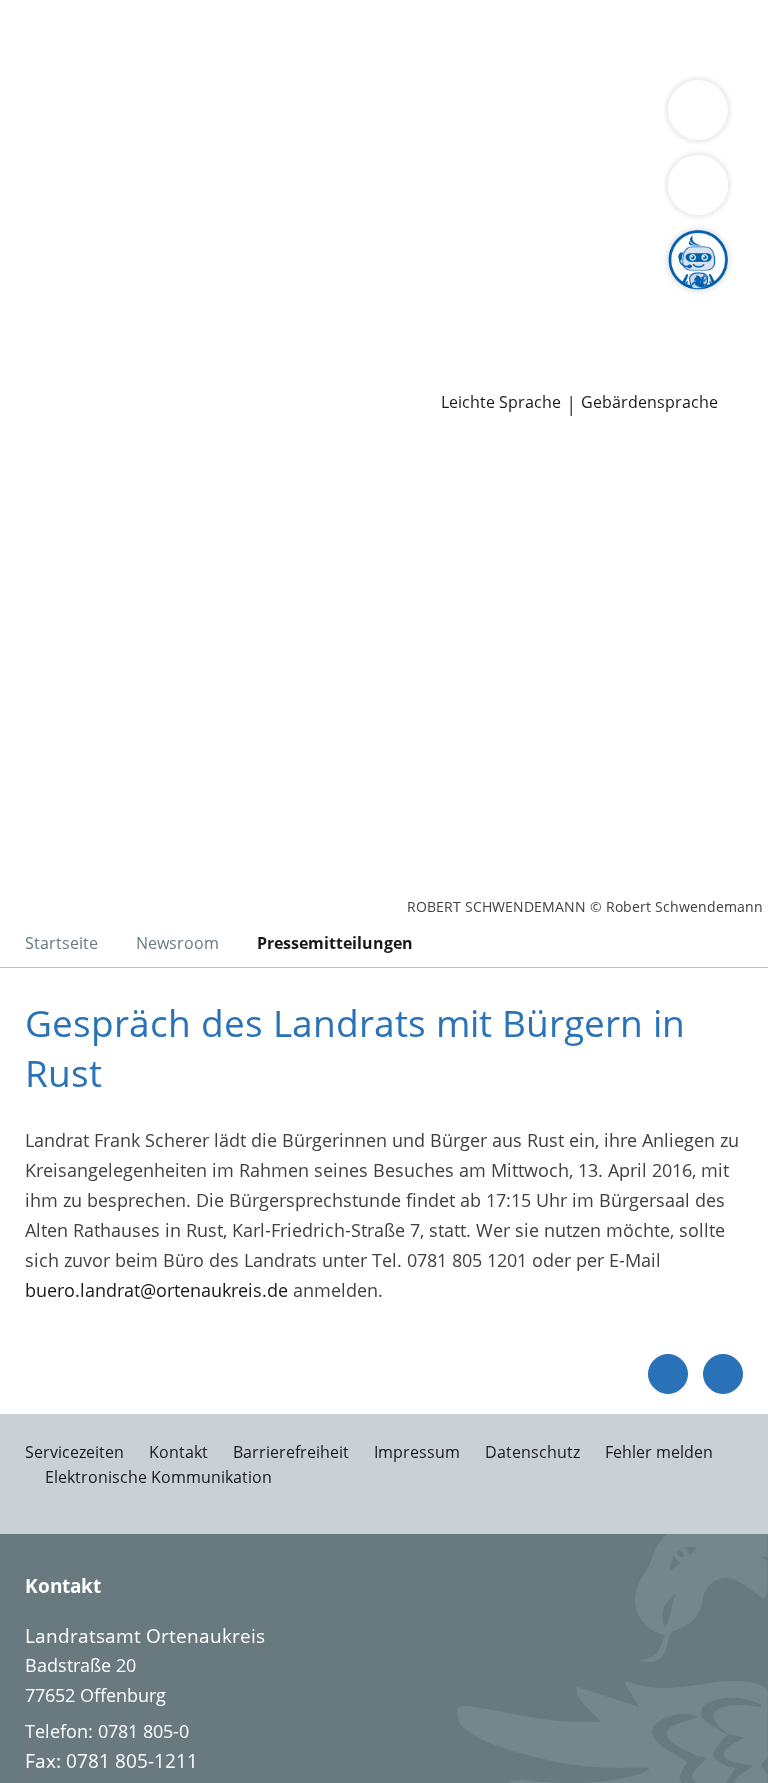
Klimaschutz (213, 167)
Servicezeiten (74, 1452)
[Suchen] (698, 185)
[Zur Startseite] (138, 548)
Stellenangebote (83, 295)
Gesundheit (341, 64)
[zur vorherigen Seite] (668, 1374)
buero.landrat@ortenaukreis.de (156, 1290)
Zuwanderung (578, 142)
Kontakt (178, 1452)
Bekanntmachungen (448, 167)
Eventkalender (215, 295)
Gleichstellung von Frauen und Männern (184, 192)
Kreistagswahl (414, 244)
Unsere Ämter (58, 90)
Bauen (42, 38)
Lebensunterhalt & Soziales (188, 38)
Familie (407, 38)
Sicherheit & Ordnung (106, 64)
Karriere (33, 270)
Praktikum (498, 295)
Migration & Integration (541, 38)
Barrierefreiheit (291, 1452)
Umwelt (427, 64)
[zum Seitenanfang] (723, 1374)
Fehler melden (659, 1452)
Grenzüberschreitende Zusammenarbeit (526, 192)
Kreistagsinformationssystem (138, 244)
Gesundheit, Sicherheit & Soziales (304, 142)
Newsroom (46, 347)
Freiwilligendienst (620, 295)
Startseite (61, 943)
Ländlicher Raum (86, 167)
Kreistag (34, 219)
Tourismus (314, 167)
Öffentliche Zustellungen (286, 372)
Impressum (417, 1452)
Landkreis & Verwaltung (99, 116)
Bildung (482, 142)
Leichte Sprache (501, 402)
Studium (415, 295)
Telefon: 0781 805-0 (107, 1731)
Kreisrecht (308, 244)
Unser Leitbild (73, 321)
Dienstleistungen (71, 13)
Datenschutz (532, 1452)
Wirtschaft (245, 64)
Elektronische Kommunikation (158, 1477)
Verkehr (339, 38)
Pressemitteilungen (96, 372)
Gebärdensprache (649, 402)
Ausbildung (327, 295)
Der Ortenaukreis (87, 142)
